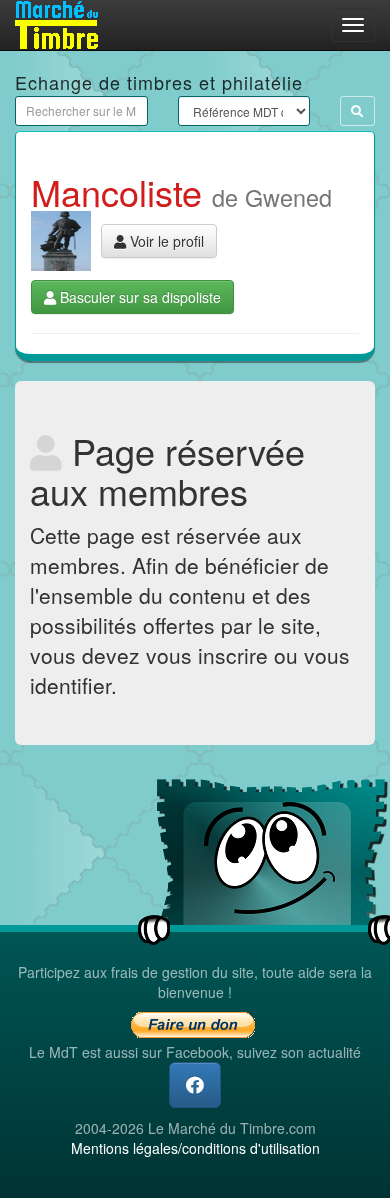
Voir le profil (165, 241)
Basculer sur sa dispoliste (138, 297)
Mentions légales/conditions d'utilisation (195, 1148)
